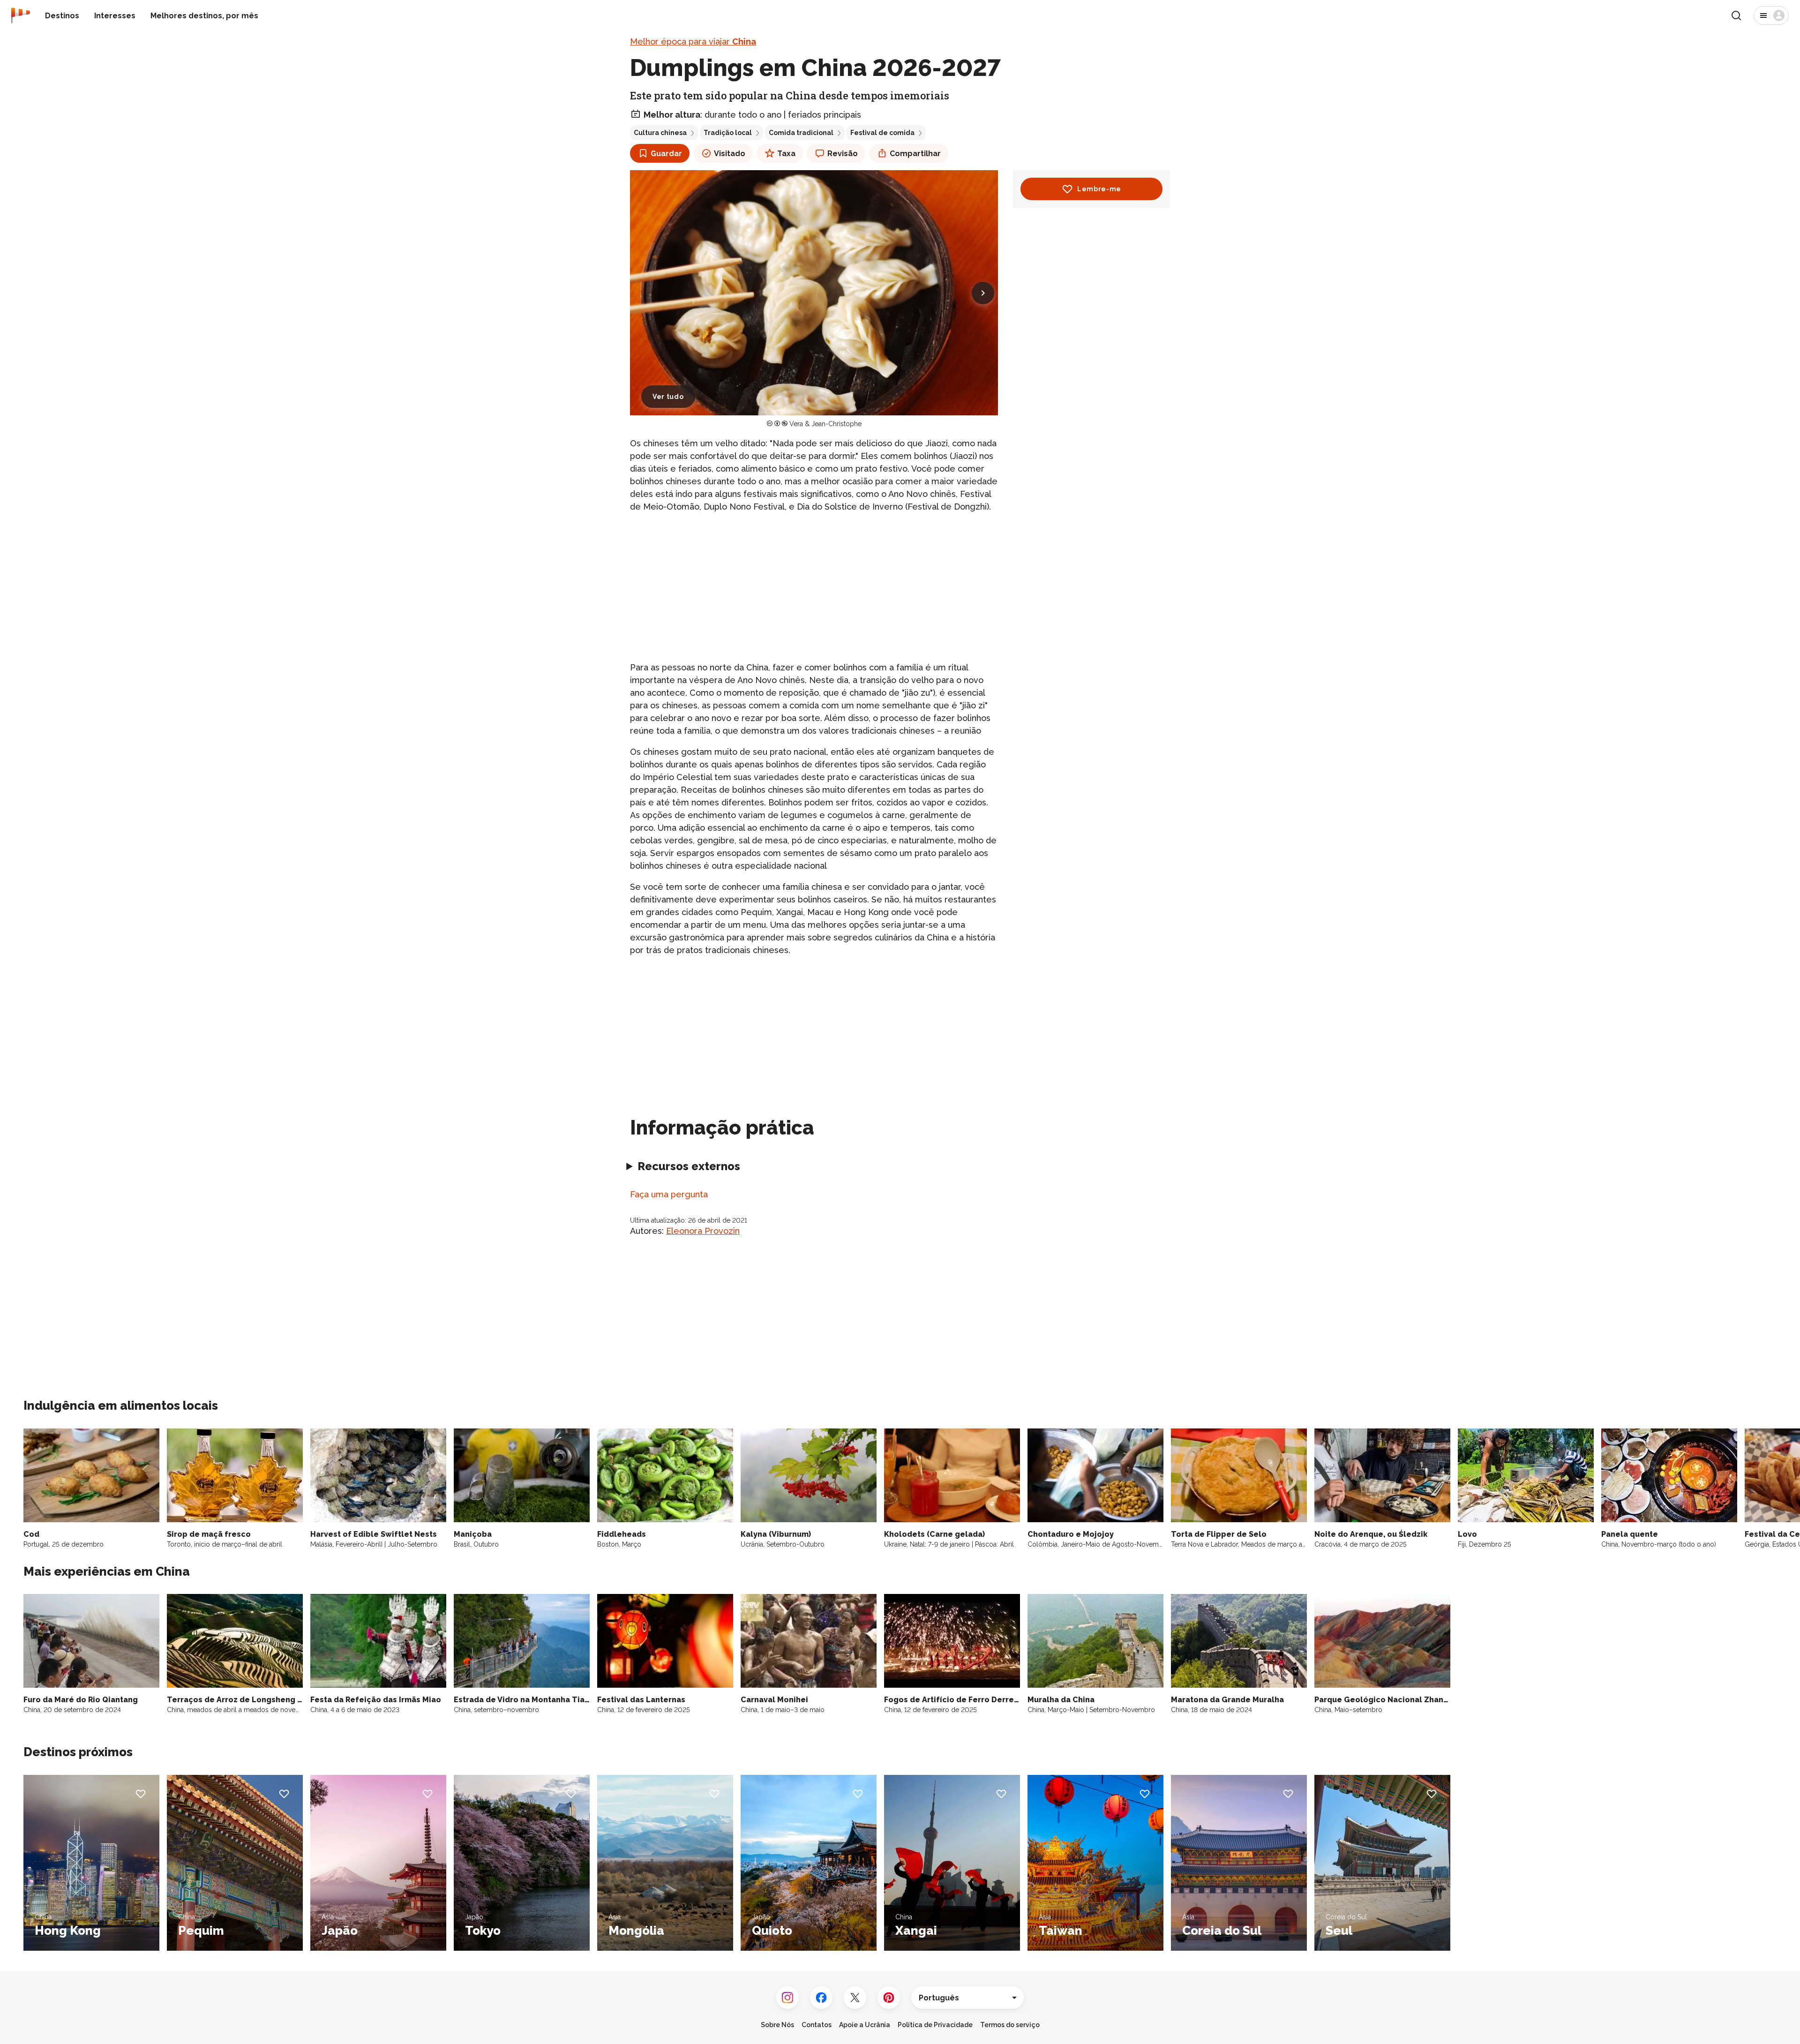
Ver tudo (668, 397)
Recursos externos (689, 1166)
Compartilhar (915, 154)
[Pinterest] (889, 1998)
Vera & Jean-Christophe (825, 424)
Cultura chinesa (660, 133)
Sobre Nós (777, 2025)
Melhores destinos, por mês (204, 16)
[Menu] (1771, 15)
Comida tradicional (801, 133)
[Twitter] (855, 1998)
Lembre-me (1099, 189)
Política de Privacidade (935, 2025)
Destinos (62, 16)
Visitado (730, 154)
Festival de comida (882, 133)
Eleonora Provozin (703, 1231)
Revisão (843, 154)
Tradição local (728, 133)
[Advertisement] (814, 587)
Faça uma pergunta (669, 1194)
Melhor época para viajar (693, 41)
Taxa (786, 154)
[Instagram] (787, 1998)
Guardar (666, 154)
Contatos (817, 2025)
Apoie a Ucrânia (865, 2025)
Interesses (115, 16)
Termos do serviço (1010, 2025)
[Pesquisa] (1736, 15)
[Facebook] (821, 1998)
